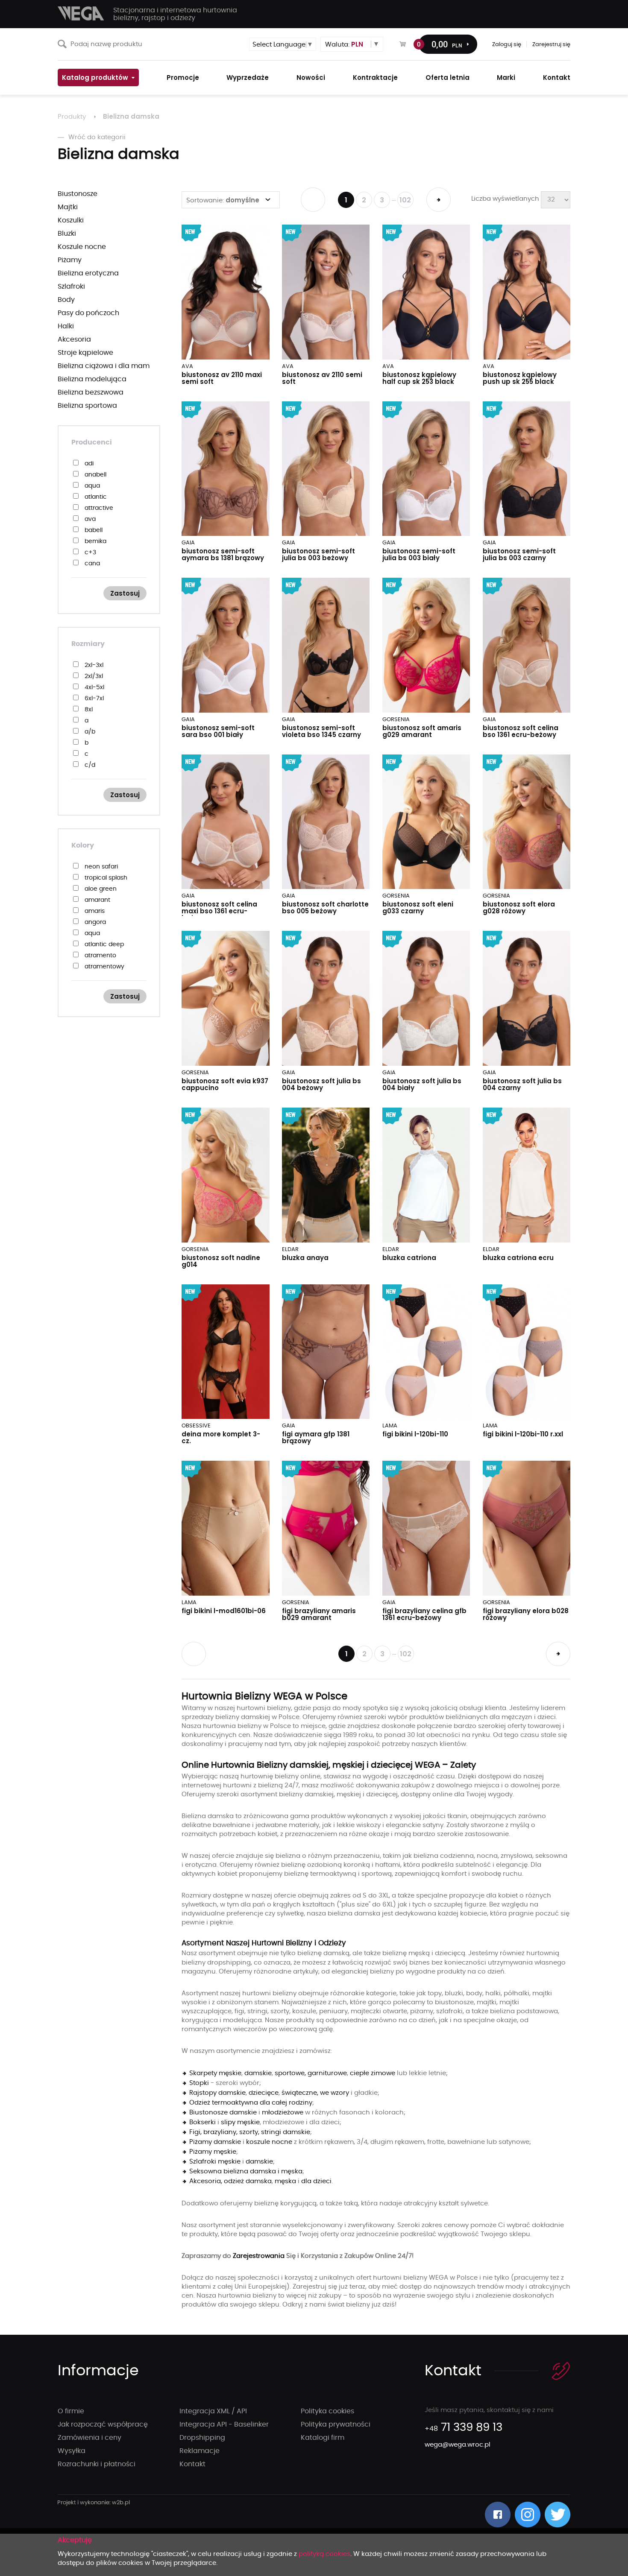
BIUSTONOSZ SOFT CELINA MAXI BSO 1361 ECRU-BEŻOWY (219, 911)
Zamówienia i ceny (90, 2438)
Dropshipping (202, 2438)
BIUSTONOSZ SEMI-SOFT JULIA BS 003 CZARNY (519, 554)
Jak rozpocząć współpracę (103, 2424)
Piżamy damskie (215, 2142)
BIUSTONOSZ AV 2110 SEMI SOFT (322, 378)
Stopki (199, 2083)
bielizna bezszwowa (91, 392)
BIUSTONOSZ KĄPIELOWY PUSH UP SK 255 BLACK (520, 378)
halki (66, 326)
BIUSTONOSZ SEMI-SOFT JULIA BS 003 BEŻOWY (318, 554)
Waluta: (344, 44)
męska (285, 2181)
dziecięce (264, 2093)
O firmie (71, 2411)
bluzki (67, 234)
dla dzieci (316, 2181)
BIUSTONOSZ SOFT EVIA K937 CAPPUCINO (225, 1084)
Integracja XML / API (213, 2411)
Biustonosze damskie (223, 2113)
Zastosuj (125, 593)
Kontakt (192, 2464)
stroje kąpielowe (85, 353)
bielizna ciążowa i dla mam (104, 366)
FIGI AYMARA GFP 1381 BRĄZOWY (316, 1437)
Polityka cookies (327, 2411)
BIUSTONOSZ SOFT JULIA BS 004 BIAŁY (422, 1084)
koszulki (71, 220)
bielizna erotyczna (88, 273)
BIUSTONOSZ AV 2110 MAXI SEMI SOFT (222, 378)
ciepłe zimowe (373, 2073)
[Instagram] (528, 2515)
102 (405, 200)
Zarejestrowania (260, 2256)
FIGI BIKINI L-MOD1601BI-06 (224, 1611)
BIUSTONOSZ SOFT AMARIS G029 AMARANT (422, 731)
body (66, 300)
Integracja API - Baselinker (224, 2424)
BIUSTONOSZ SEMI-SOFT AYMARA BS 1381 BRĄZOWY (223, 554)
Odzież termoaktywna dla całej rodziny (251, 2103)
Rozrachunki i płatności (97, 2464)
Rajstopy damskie (217, 2093)
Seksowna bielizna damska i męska (246, 2171)
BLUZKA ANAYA (305, 1258)
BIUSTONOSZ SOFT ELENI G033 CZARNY (418, 908)
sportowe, (290, 2073)
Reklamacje (200, 2451)
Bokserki (202, 2122)
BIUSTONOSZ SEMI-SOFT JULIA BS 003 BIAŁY (419, 554)
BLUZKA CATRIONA (409, 1258)
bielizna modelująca (92, 379)
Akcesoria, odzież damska (230, 2181)
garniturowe (327, 2073)
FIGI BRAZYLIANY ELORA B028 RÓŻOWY (526, 1614)
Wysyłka (72, 2451)
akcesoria (74, 339)
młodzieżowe (283, 2113)
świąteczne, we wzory (315, 2093)
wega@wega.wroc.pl (458, 2445)
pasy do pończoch (88, 313)
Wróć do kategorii (97, 137)
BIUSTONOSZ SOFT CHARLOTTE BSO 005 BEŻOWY (325, 908)
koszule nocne (82, 247)
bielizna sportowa (87, 406)
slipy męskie (240, 2122)
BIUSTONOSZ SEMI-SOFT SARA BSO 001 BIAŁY (218, 731)
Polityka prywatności (336, 2424)
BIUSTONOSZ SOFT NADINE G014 (221, 1261)
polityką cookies (324, 2554)
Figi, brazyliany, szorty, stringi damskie (250, 2132)
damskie (258, 2073)
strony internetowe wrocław (94, 2503)
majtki (68, 207)
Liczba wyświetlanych (505, 199)
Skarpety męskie (215, 2073)
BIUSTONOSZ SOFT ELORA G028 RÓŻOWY (519, 908)
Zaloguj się (507, 45)
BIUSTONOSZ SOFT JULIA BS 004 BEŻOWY (321, 1084)
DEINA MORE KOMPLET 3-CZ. (221, 1437)
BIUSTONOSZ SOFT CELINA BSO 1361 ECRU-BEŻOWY (521, 731)
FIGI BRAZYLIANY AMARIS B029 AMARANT (319, 1614)
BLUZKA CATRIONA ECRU (518, 1258)
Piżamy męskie (213, 2152)
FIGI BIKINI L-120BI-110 (415, 1434)
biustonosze (78, 194)
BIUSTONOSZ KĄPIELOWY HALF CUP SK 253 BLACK (419, 378)
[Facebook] (498, 2515)
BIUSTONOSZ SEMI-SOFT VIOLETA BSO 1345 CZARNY (321, 731)
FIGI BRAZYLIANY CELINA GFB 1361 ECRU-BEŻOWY (424, 1614)
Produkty (72, 117)
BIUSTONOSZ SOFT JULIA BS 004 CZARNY (522, 1084)
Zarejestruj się (551, 45)
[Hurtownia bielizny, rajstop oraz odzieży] (81, 13)
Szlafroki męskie (215, 2162)
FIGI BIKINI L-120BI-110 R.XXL (523, 1434)
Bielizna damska (131, 116)
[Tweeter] (558, 2515)
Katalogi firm (323, 2438)
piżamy (70, 260)
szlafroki (71, 287)
